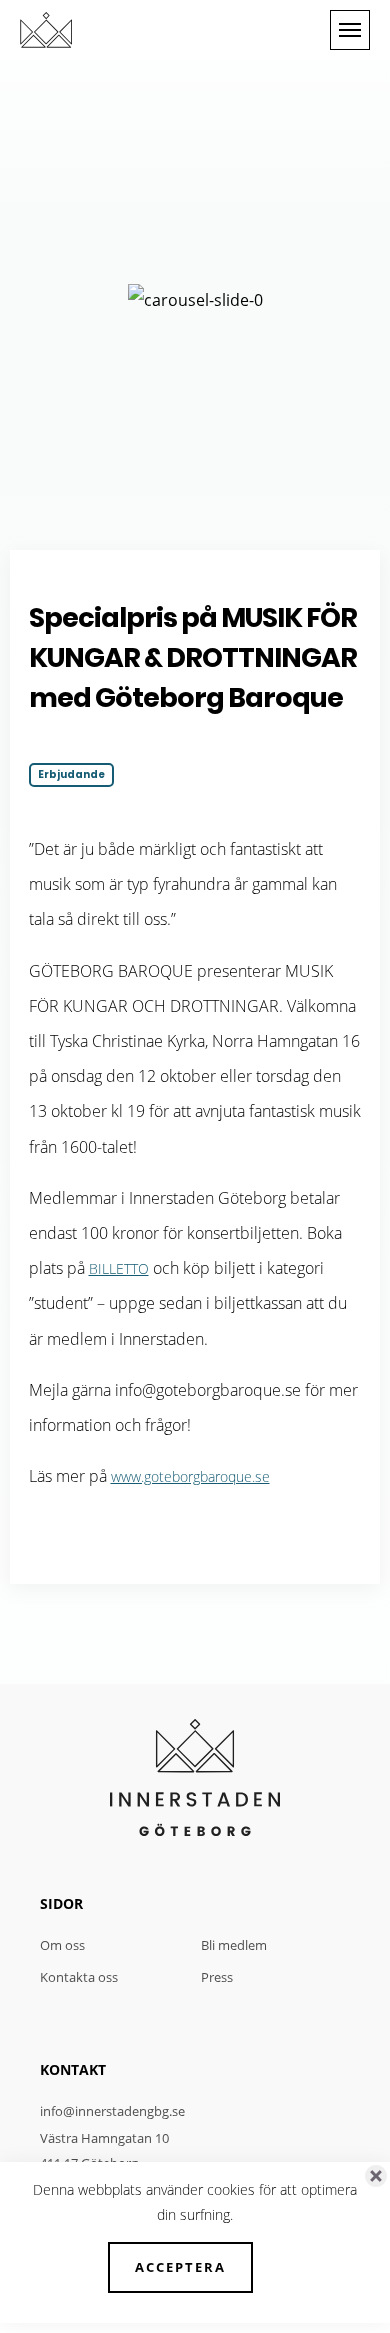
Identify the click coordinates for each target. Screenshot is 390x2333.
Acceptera (180, 2267)
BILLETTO (119, 1268)
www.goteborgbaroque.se (190, 1476)
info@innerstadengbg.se (112, 2111)
